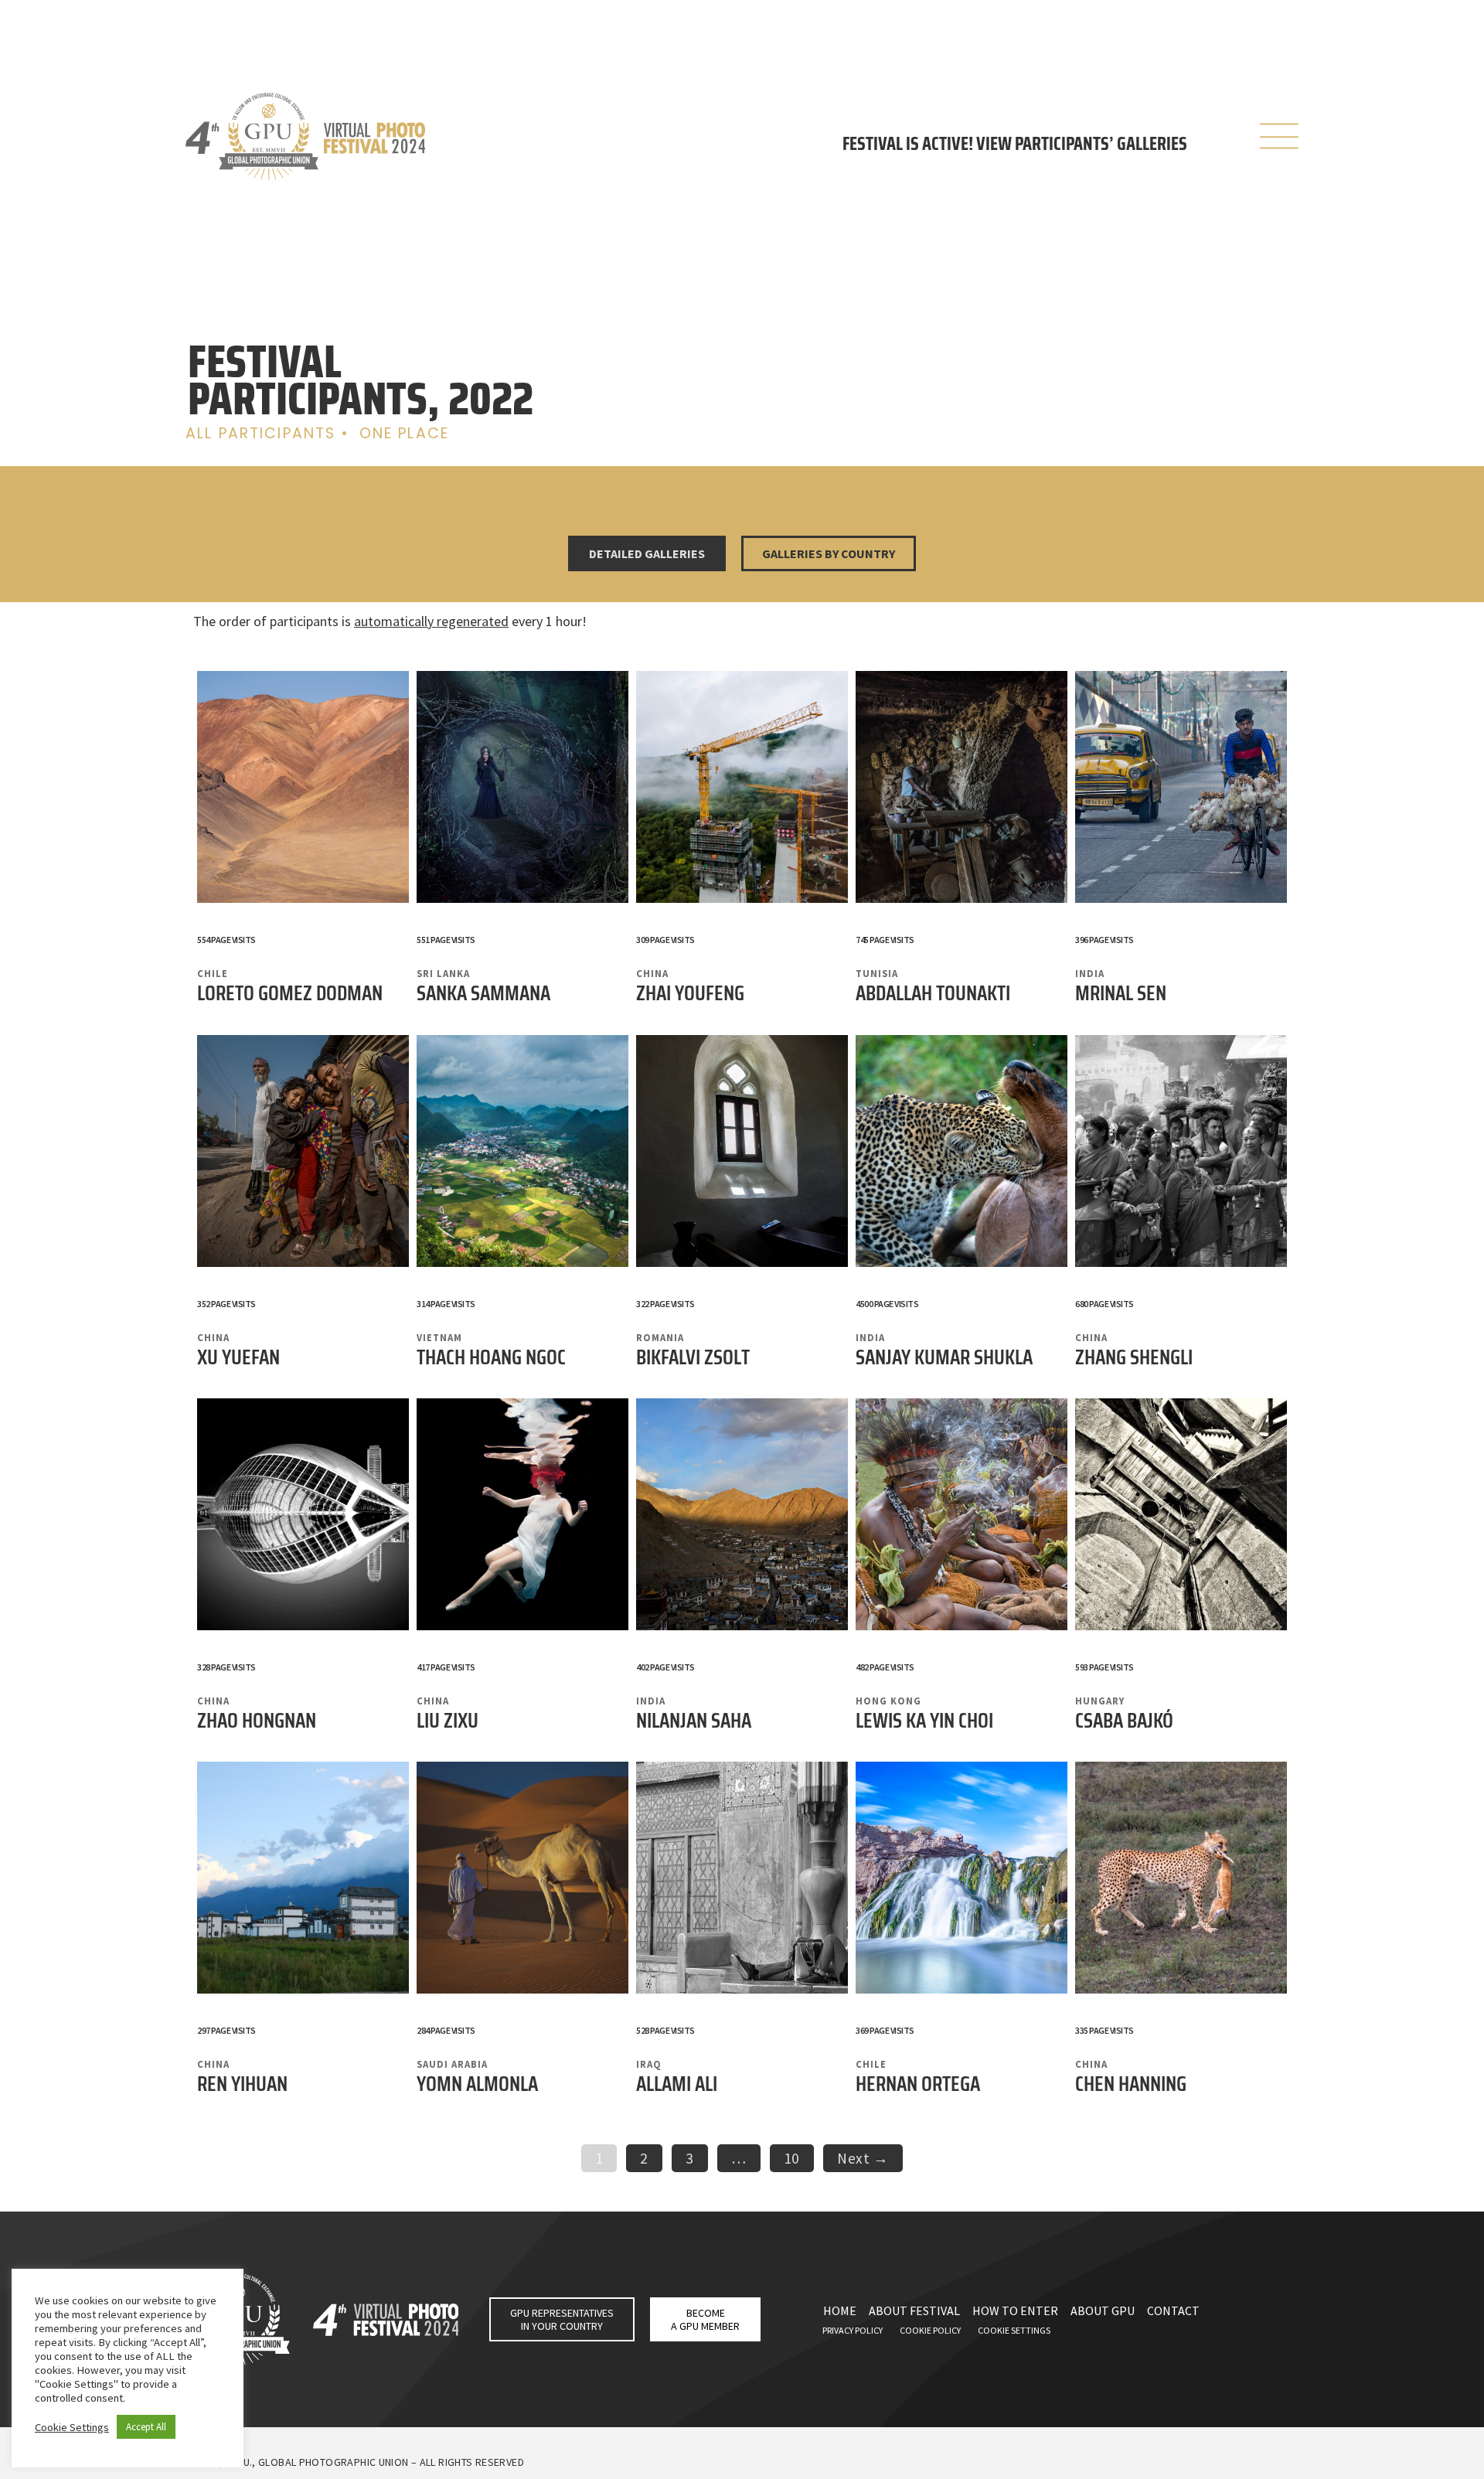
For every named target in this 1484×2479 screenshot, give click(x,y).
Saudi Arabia (452, 2064)
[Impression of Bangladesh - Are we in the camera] (303, 1153)
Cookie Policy (930, 2330)
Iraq (649, 2064)
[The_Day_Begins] (1181, 789)
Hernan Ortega (918, 2084)
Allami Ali (677, 2084)
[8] (742, 1880)
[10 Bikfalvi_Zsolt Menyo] (742, 1153)
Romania (660, 1337)
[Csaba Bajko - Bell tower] (1181, 1517)
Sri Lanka (443, 973)
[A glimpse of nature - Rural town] (303, 1880)
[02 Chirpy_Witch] (522, 789)
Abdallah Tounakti (933, 993)
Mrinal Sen (1121, 993)
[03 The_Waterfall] (962, 1880)
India (1090, 973)
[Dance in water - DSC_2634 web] (522, 1517)
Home (840, 2310)
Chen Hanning (1131, 2084)
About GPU (1103, 2310)
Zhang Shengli (1134, 1357)
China (652, 973)
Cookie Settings (1014, 2330)
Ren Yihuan (242, 2084)
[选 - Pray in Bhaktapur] (1181, 1153)
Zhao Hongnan (257, 1720)
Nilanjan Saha (694, 1720)
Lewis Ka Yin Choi (924, 1720)
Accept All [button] (146, 2427)
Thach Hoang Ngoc (491, 1357)
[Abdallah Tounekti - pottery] (962, 789)
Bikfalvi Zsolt (693, 1357)
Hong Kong (888, 1701)
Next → (863, 2158)
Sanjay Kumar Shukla (944, 1357)
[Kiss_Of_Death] (962, 1153)
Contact (1173, 2310)
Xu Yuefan (238, 1357)
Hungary (1100, 1701)
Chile (213, 973)
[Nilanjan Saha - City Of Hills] (742, 1517)
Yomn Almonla (477, 2084)
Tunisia (877, 973)
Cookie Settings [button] (72, 2427)
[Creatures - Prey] (1181, 1880)
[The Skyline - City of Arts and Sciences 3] (303, 1517)
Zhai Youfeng (690, 993)
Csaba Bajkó (1124, 1720)
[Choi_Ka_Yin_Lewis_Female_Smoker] (962, 1517)
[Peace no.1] (522, 1153)
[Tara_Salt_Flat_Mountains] (303, 789)
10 (798, 2156)
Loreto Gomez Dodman (290, 993)
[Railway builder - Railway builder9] (742, 789)
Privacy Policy (853, 2330)
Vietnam (439, 1337)
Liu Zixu (448, 1720)
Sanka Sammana (483, 993)
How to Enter (1015, 2310)
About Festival (914, 2310)
